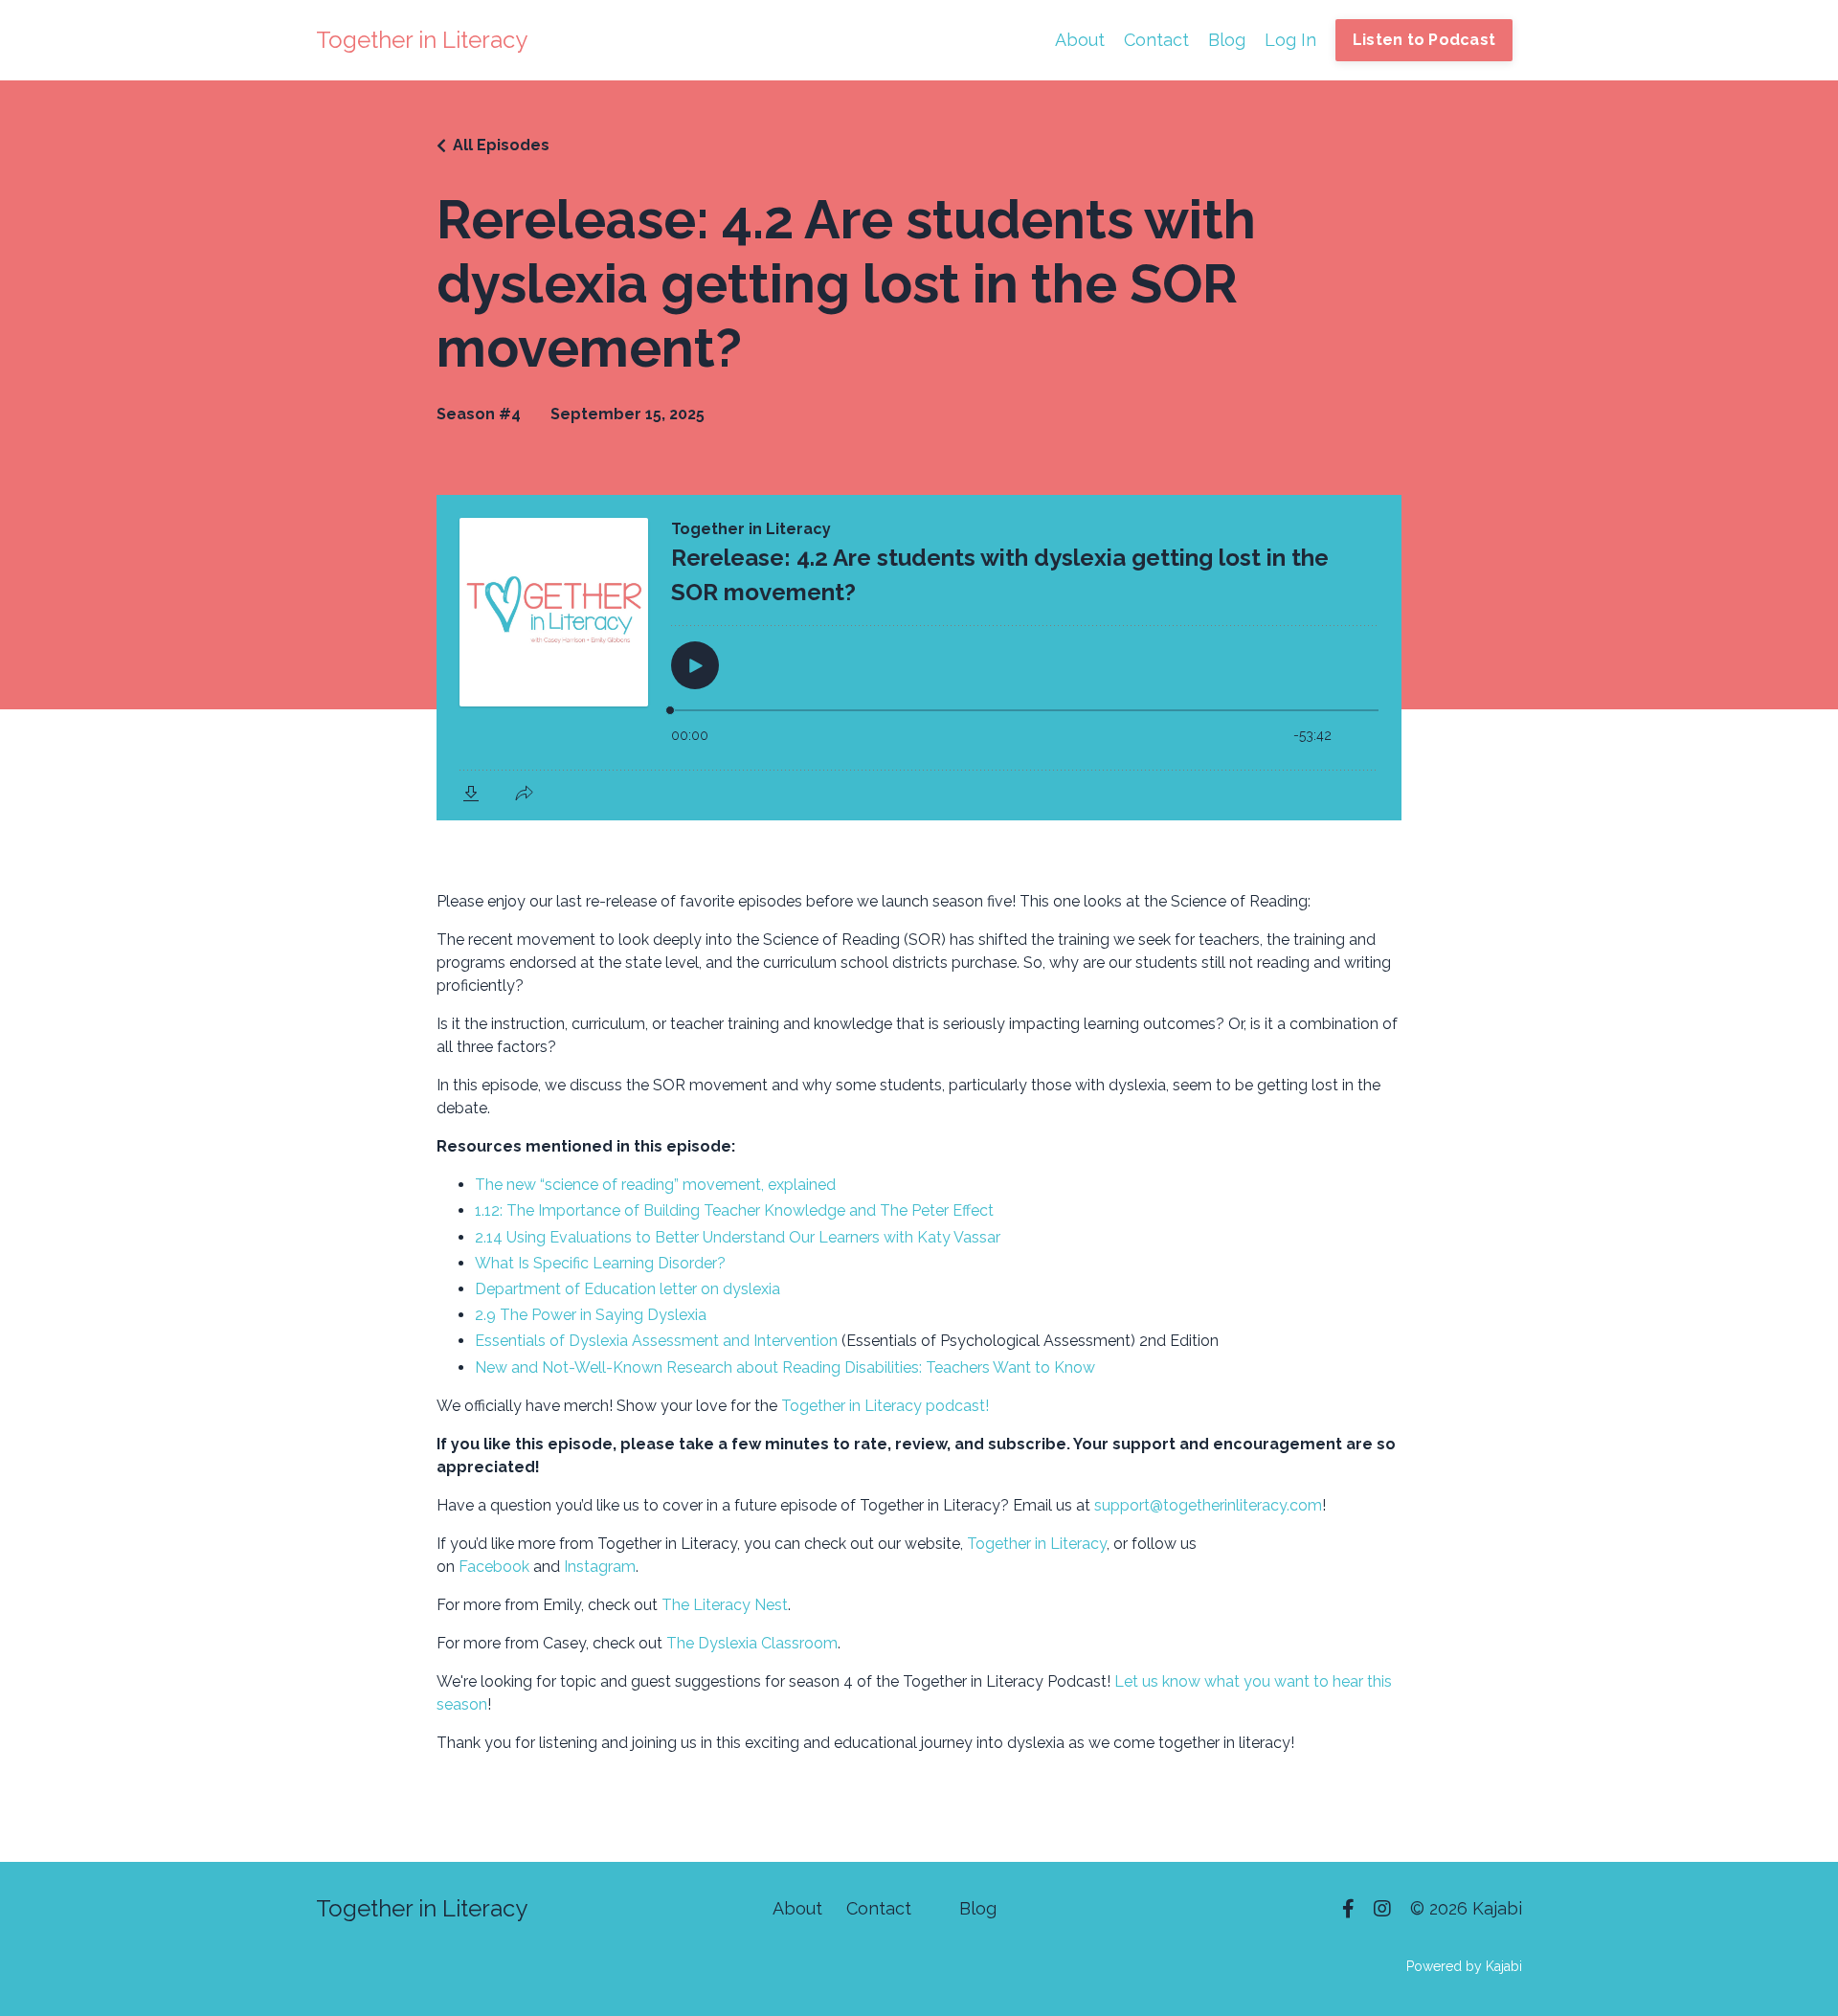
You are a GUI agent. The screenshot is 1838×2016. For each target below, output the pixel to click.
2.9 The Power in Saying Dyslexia (591, 1315)
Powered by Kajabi (1464, 1966)
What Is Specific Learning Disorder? (600, 1263)
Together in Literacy (1037, 1544)
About (1080, 40)
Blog (1227, 40)
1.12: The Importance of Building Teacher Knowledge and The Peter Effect (734, 1210)
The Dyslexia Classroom (752, 1643)
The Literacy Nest (725, 1605)
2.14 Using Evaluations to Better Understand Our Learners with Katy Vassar (738, 1237)
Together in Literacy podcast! (885, 1406)
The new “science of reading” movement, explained (655, 1185)
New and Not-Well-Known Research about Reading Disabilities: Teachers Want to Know (785, 1367)
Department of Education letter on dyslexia (629, 1289)
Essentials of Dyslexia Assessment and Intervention (656, 1341)
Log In (1290, 40)
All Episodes (501, 145)
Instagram (600, 1567)
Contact (1156, 40)
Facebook (496, 1567)
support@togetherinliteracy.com (1208, 1505)
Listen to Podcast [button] (1424, 40)
